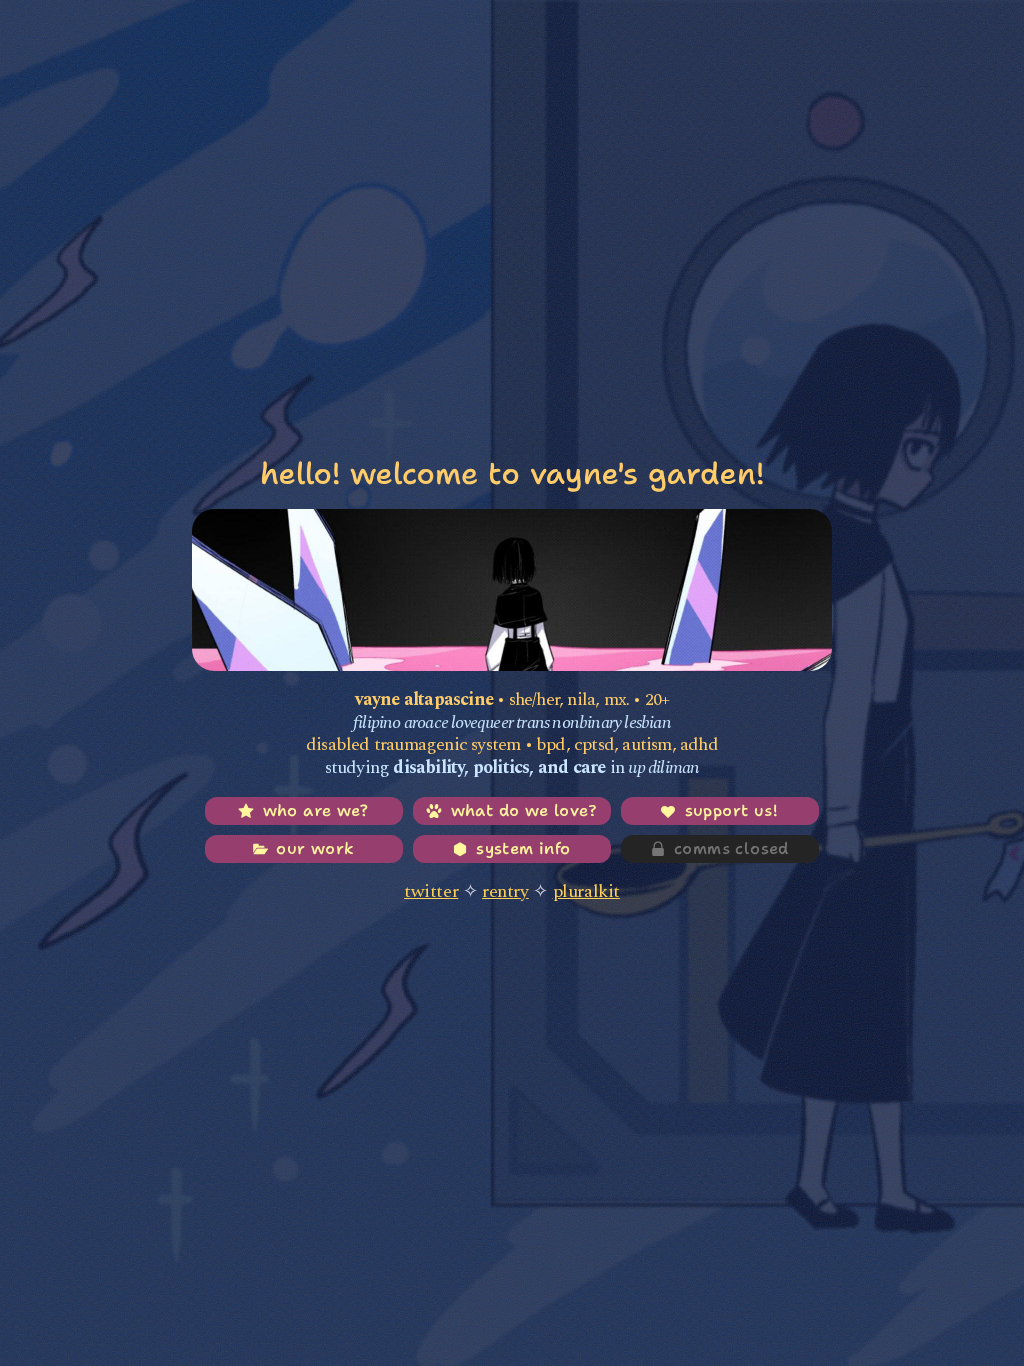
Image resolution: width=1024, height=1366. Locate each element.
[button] (304, 811)
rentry (505, 891)
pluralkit (586, 891)
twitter (431, 891)
